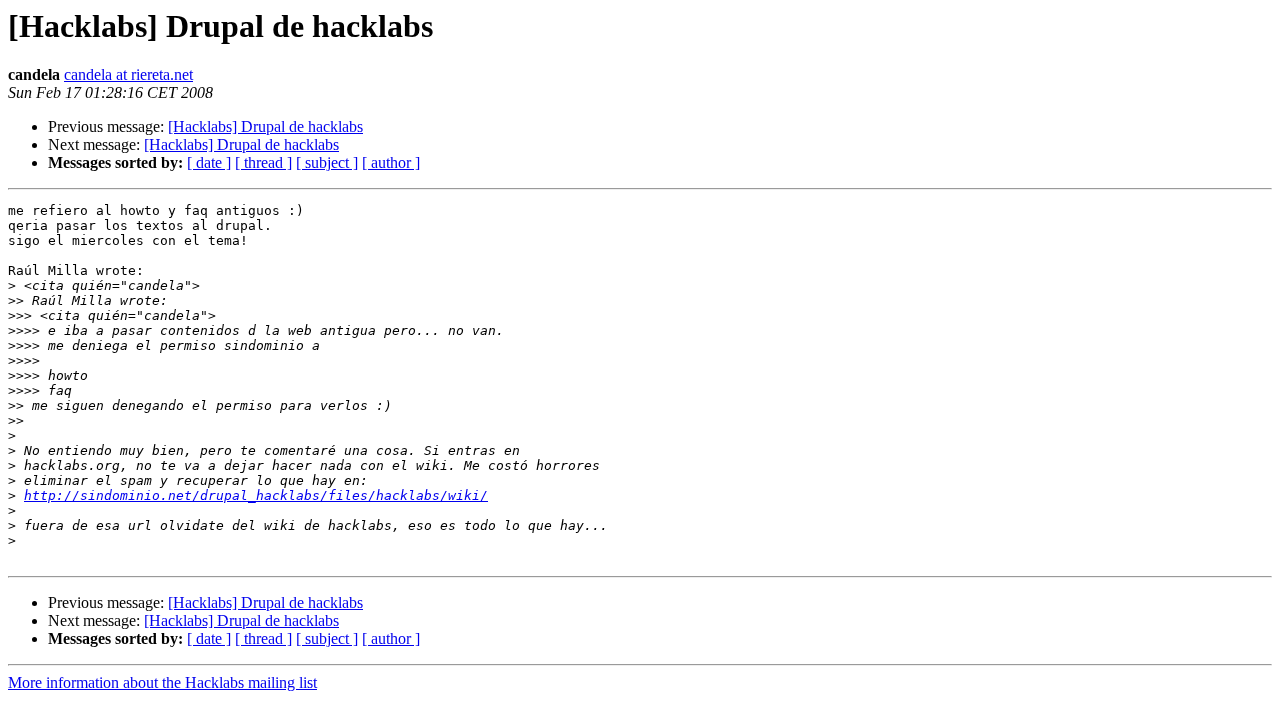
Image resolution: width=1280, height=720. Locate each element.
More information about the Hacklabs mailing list (162, 682)
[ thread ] (263, 162)
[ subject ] (327, 162)
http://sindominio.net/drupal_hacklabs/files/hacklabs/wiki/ (256, 495)
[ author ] (391, 162)
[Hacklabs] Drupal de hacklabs (265, 126)
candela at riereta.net (128, 74)
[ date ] (209, 162)
